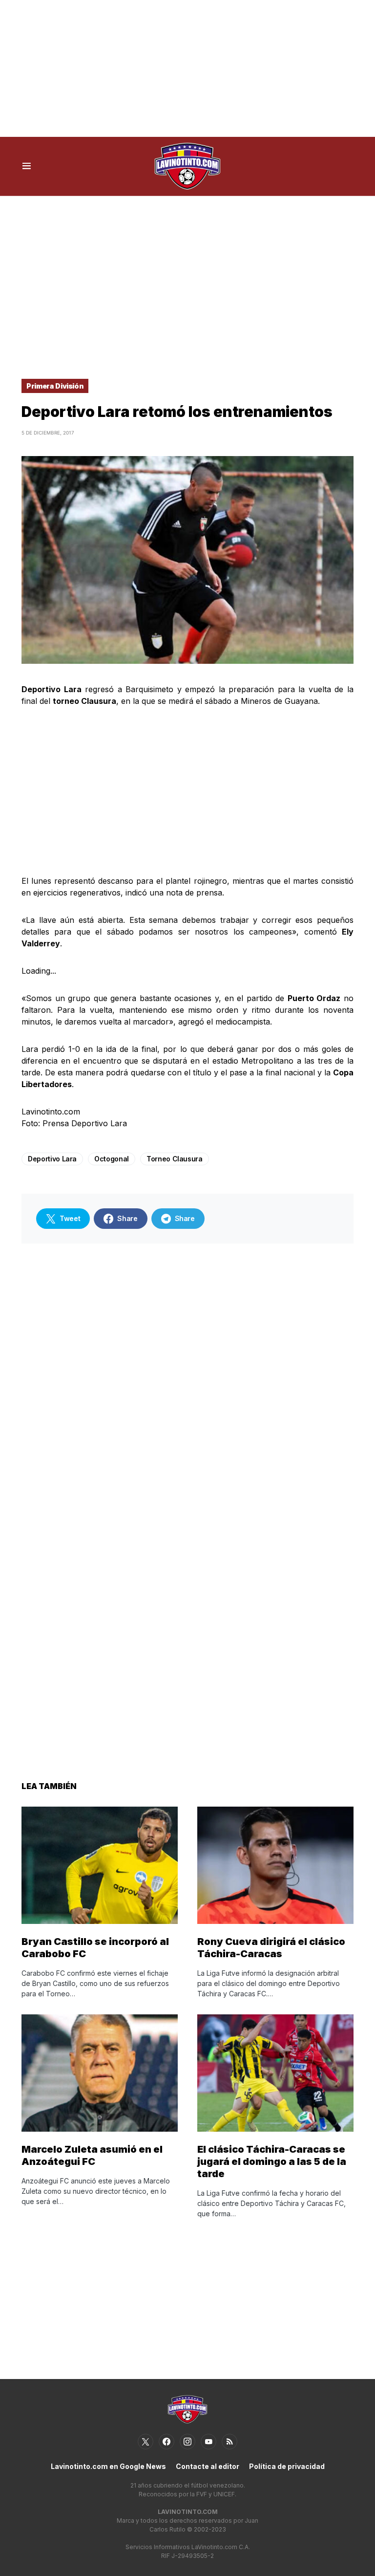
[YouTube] (208, 2442)
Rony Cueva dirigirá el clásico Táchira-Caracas (271, 1948)
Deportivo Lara (52, 1159)
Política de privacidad (287, 2466)
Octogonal (112, 1159)
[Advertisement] (187, 68)
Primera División (55, 386)
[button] (27, 166)
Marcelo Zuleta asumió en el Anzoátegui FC (92, 2155)
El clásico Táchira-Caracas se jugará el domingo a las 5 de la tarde (272, 2161)
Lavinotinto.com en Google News (108, 2466)
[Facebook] (167, 2442)
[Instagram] (187, 2442)
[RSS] (229, 2442)
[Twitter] (146, 2442)
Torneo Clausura (175, 1159)
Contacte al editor (208, 2466)
